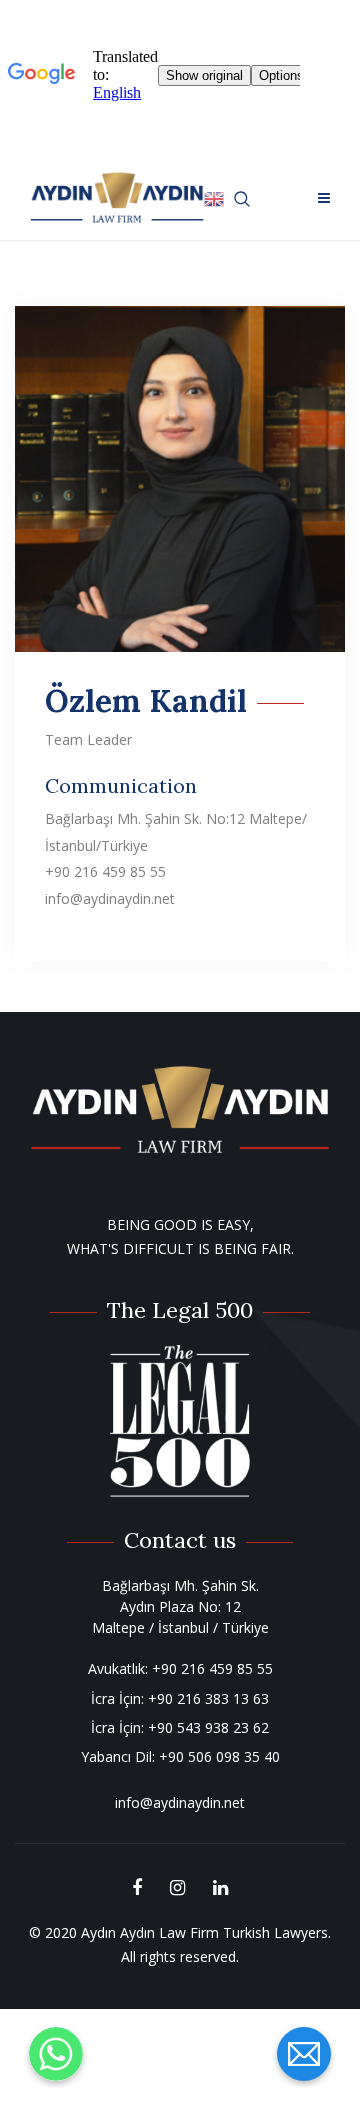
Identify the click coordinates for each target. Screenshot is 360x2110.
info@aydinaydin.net (180, 1802)
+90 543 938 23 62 (208, 1727)
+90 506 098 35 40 (219, 1756)
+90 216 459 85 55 (212, 1668)
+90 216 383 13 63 (208, 1698)
